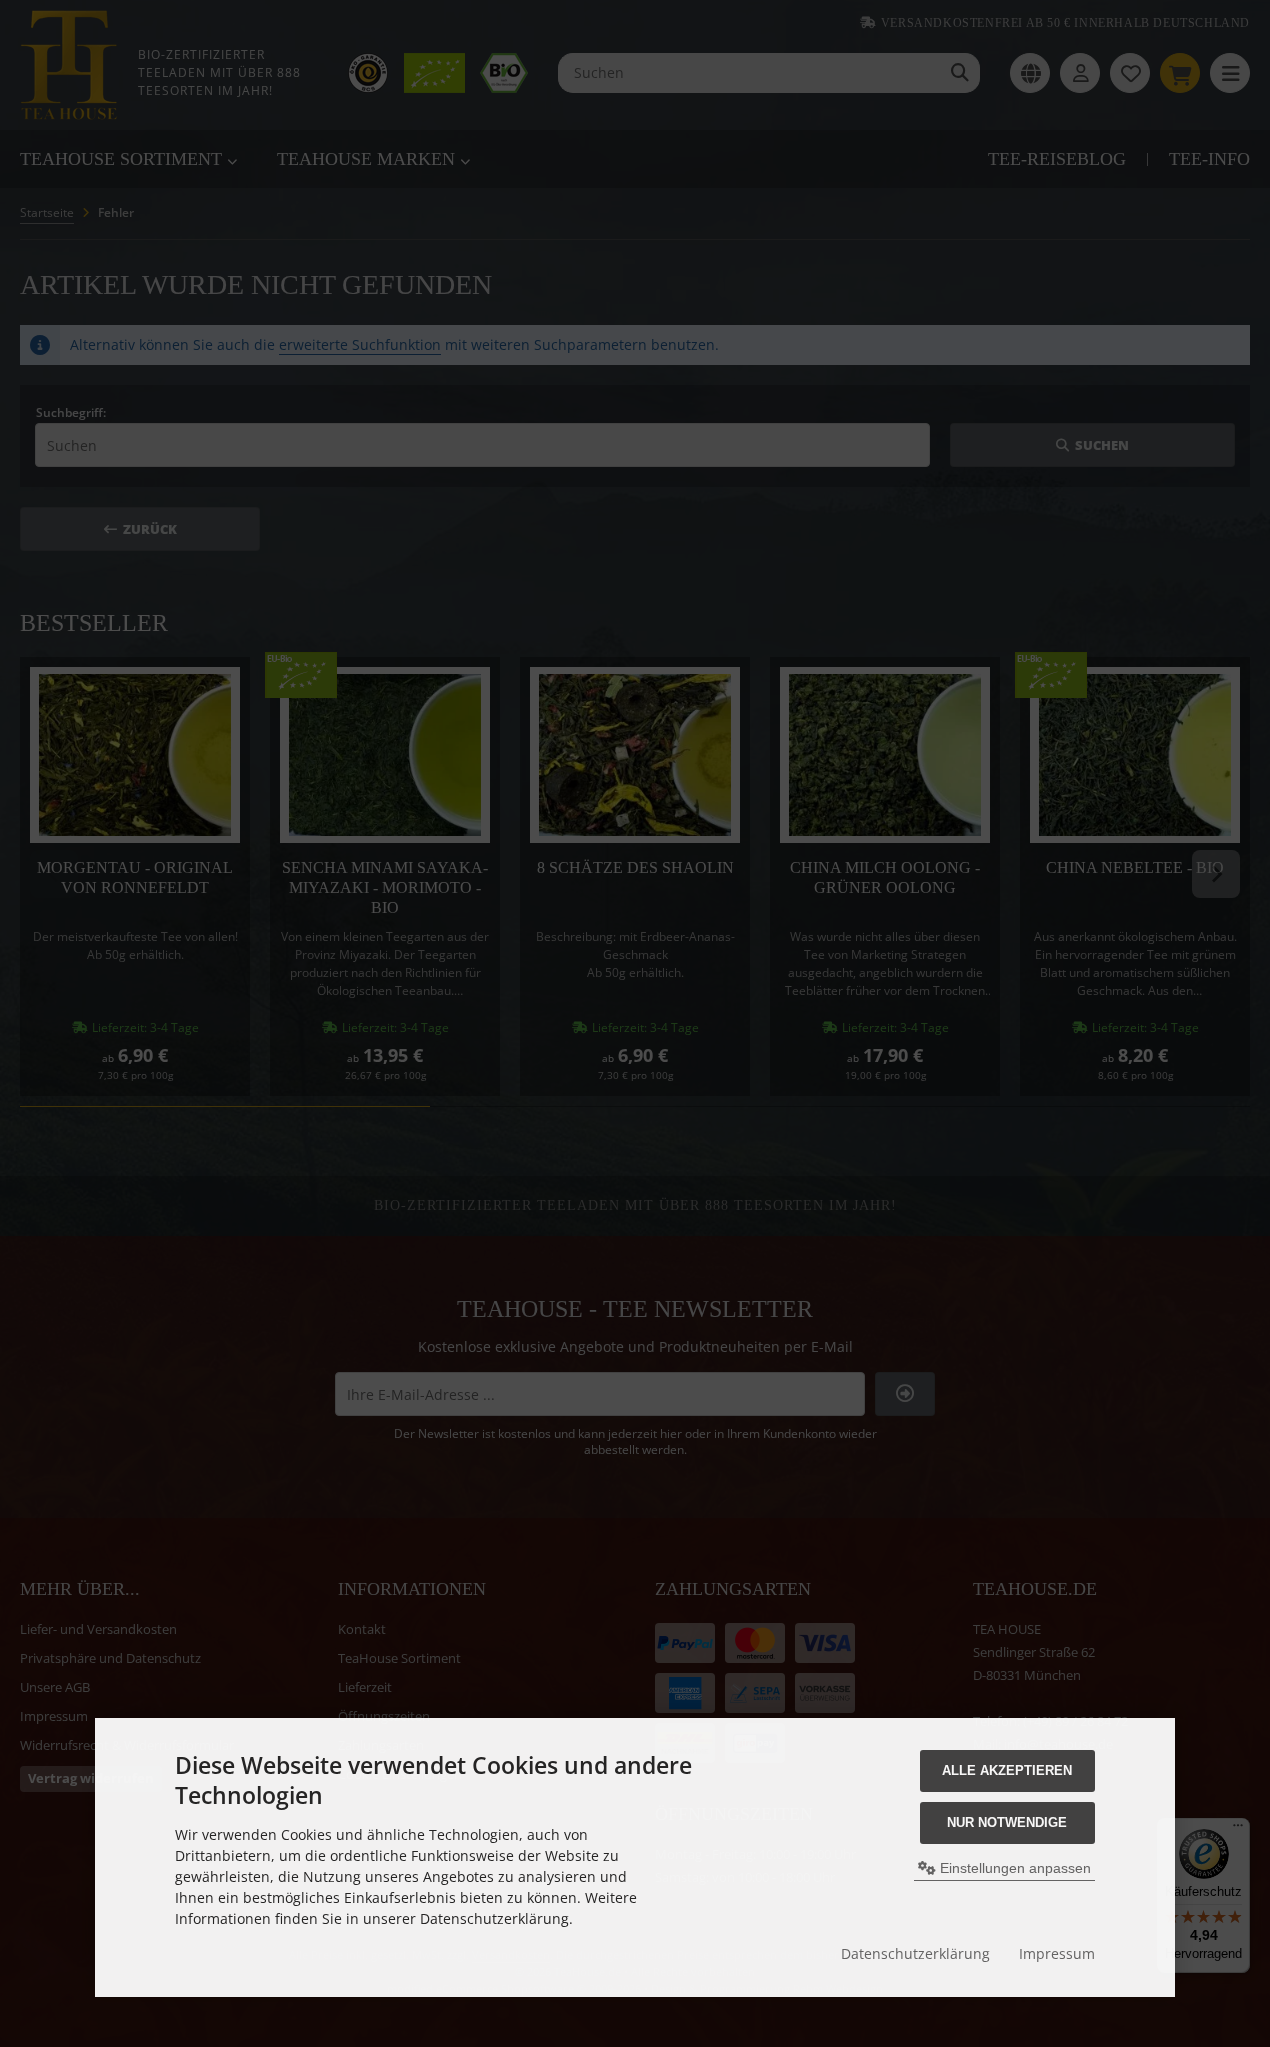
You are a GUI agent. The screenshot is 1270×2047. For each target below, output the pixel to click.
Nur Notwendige (1007, 1822)
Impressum (1057, 1953)
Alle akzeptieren (1007, 1770)
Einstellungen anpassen (1013, 1868)
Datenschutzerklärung (915, 1953)
